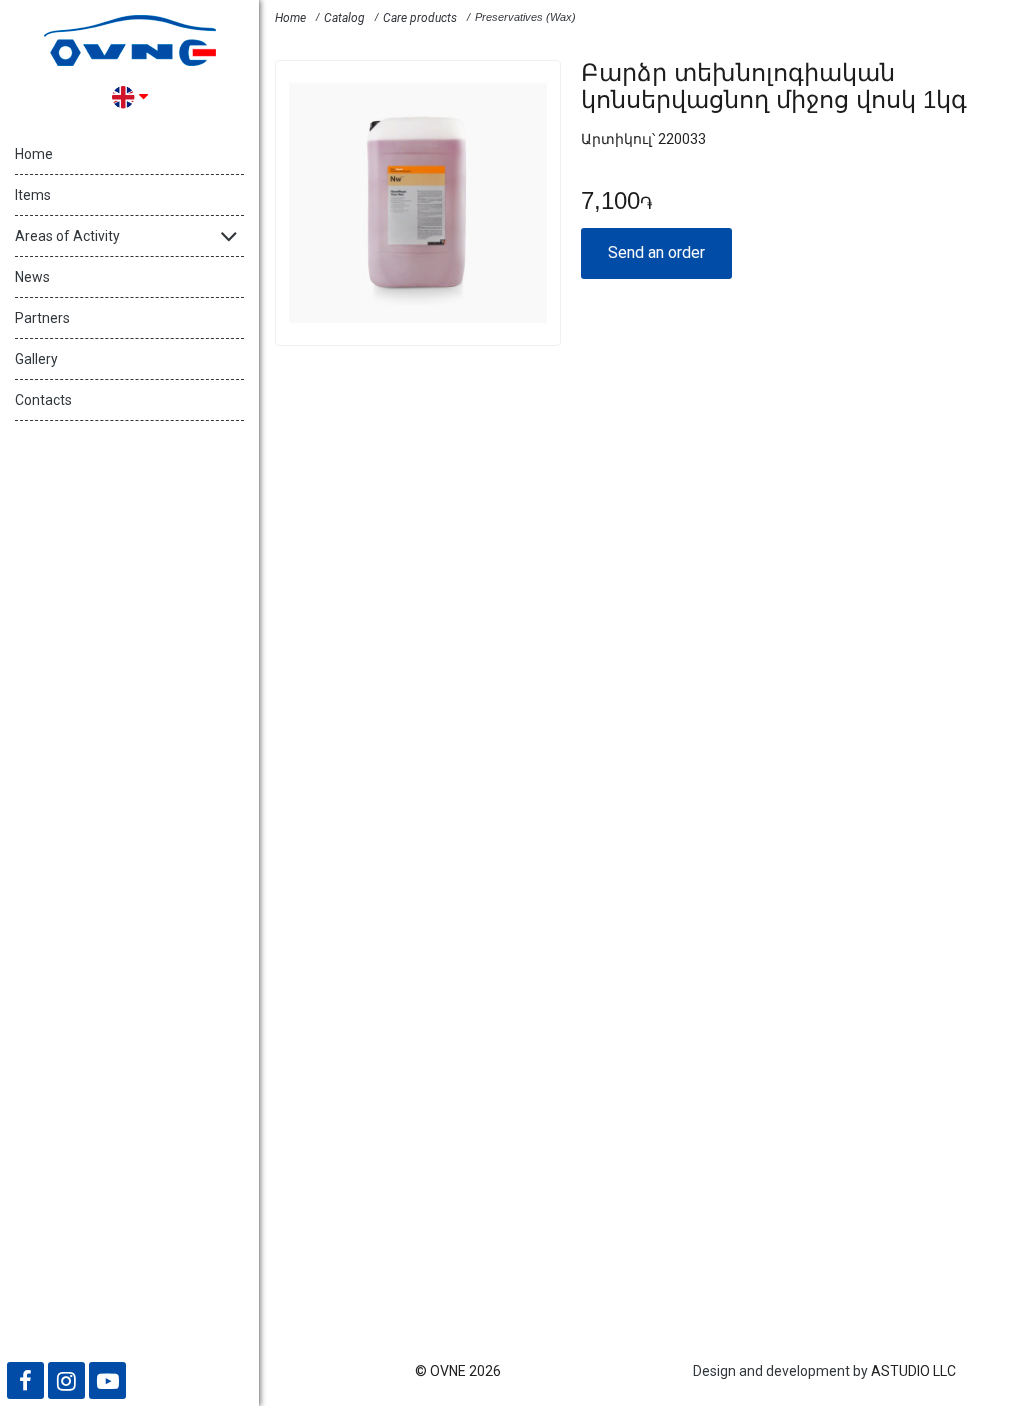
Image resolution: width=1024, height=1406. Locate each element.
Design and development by (780, 1371)
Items (33, 195)
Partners (42, 318)
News (32, 277)
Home (34, 154)
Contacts (43, 400)
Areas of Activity (67, 236)
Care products (420, 18)
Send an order (656, 252)
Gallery (36, 359)
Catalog (344, 18)
